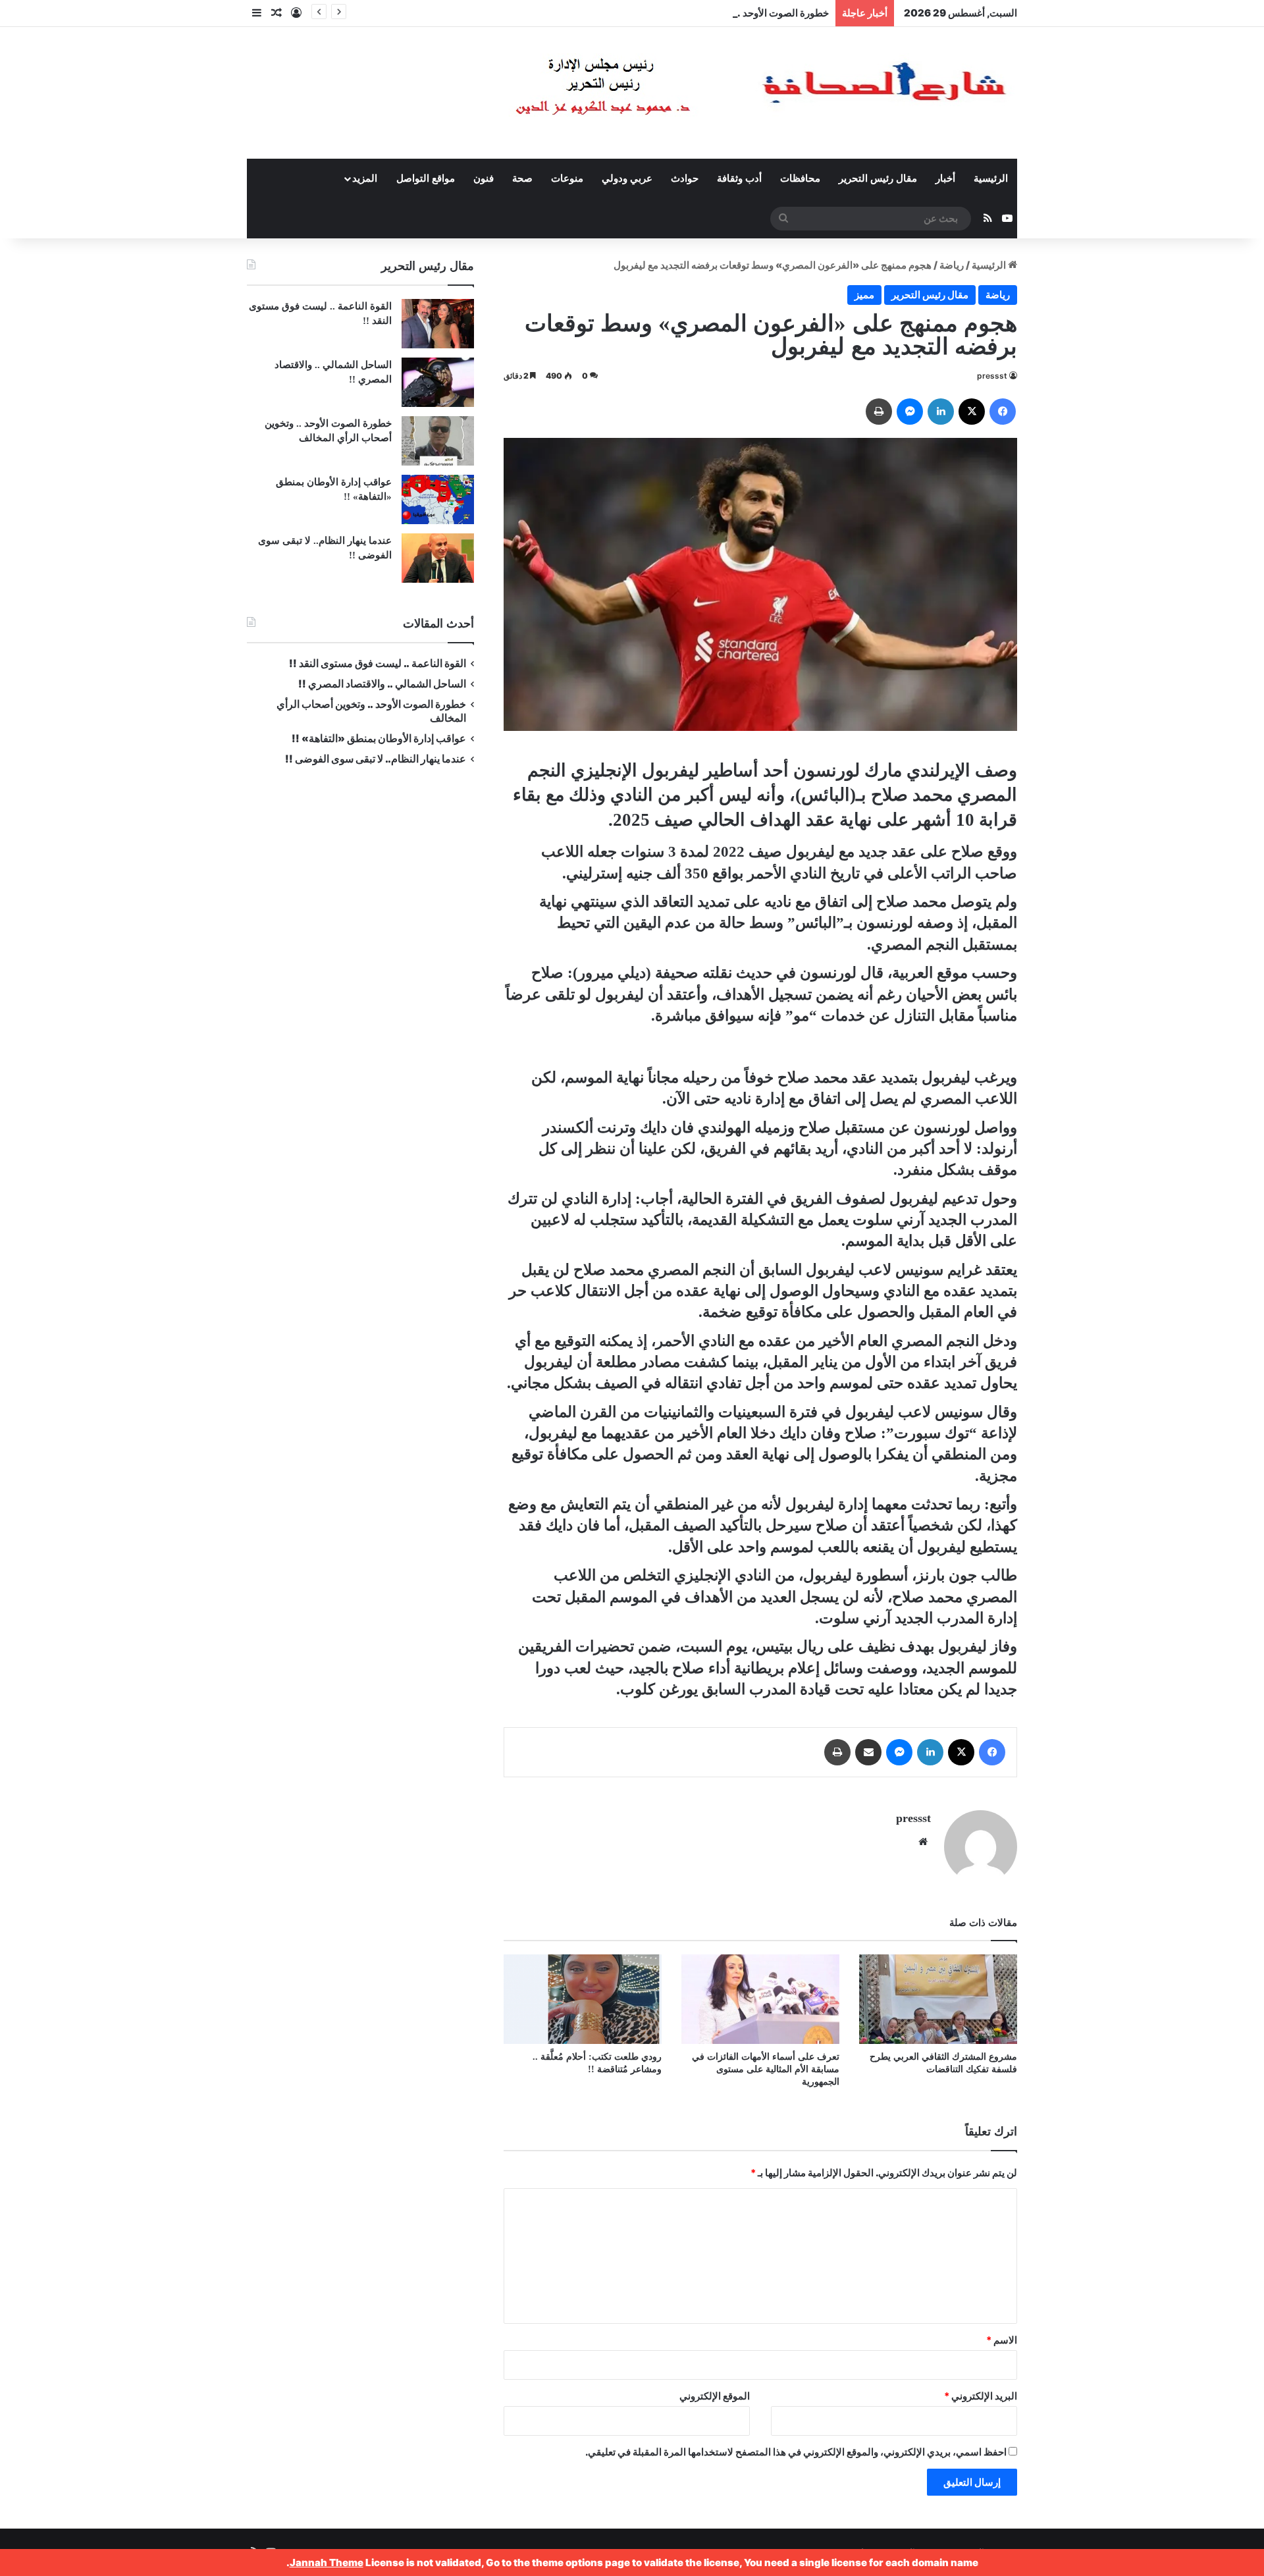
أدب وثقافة (739, 178)
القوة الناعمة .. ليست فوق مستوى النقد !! (378, 663)
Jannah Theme (327, 2563)
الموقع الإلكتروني (715, 2396)
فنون (484, 178)
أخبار (945, 178)
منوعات (567, 178)
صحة (522, 178)
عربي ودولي (627, 178)
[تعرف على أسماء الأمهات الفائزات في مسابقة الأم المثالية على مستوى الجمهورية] (760, 1999)
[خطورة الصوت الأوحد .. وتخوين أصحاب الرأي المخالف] (438, 441)
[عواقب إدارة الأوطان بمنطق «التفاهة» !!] (438, 499)
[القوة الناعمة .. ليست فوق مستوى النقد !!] (438, 324)
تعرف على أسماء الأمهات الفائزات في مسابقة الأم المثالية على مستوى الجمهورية (766, 2069)
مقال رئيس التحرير (878, 178)
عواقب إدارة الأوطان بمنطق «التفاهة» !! (378, 738)
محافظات (800, 178)
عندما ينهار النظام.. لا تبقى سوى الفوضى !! (376, 759)
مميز (864, 295)
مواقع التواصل (426, 178)
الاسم (1002, 2340)
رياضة (952, 265)
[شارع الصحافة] (721, 93)
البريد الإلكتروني (981, 2396)
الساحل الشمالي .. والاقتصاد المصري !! (382, 684)
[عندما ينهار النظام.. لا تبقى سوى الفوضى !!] (438, 558)
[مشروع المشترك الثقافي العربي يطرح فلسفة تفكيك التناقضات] (938, 1999)
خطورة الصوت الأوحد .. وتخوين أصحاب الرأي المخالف (719, 13)
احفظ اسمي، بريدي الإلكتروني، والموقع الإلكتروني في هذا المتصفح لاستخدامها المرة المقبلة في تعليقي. (796, 2452)
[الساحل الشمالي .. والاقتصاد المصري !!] (438, 382)
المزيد (365, 178)
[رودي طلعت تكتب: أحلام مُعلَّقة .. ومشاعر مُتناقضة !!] (583, 1999)
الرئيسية (991, 178)
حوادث (685, 178)
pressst (992, 376)
